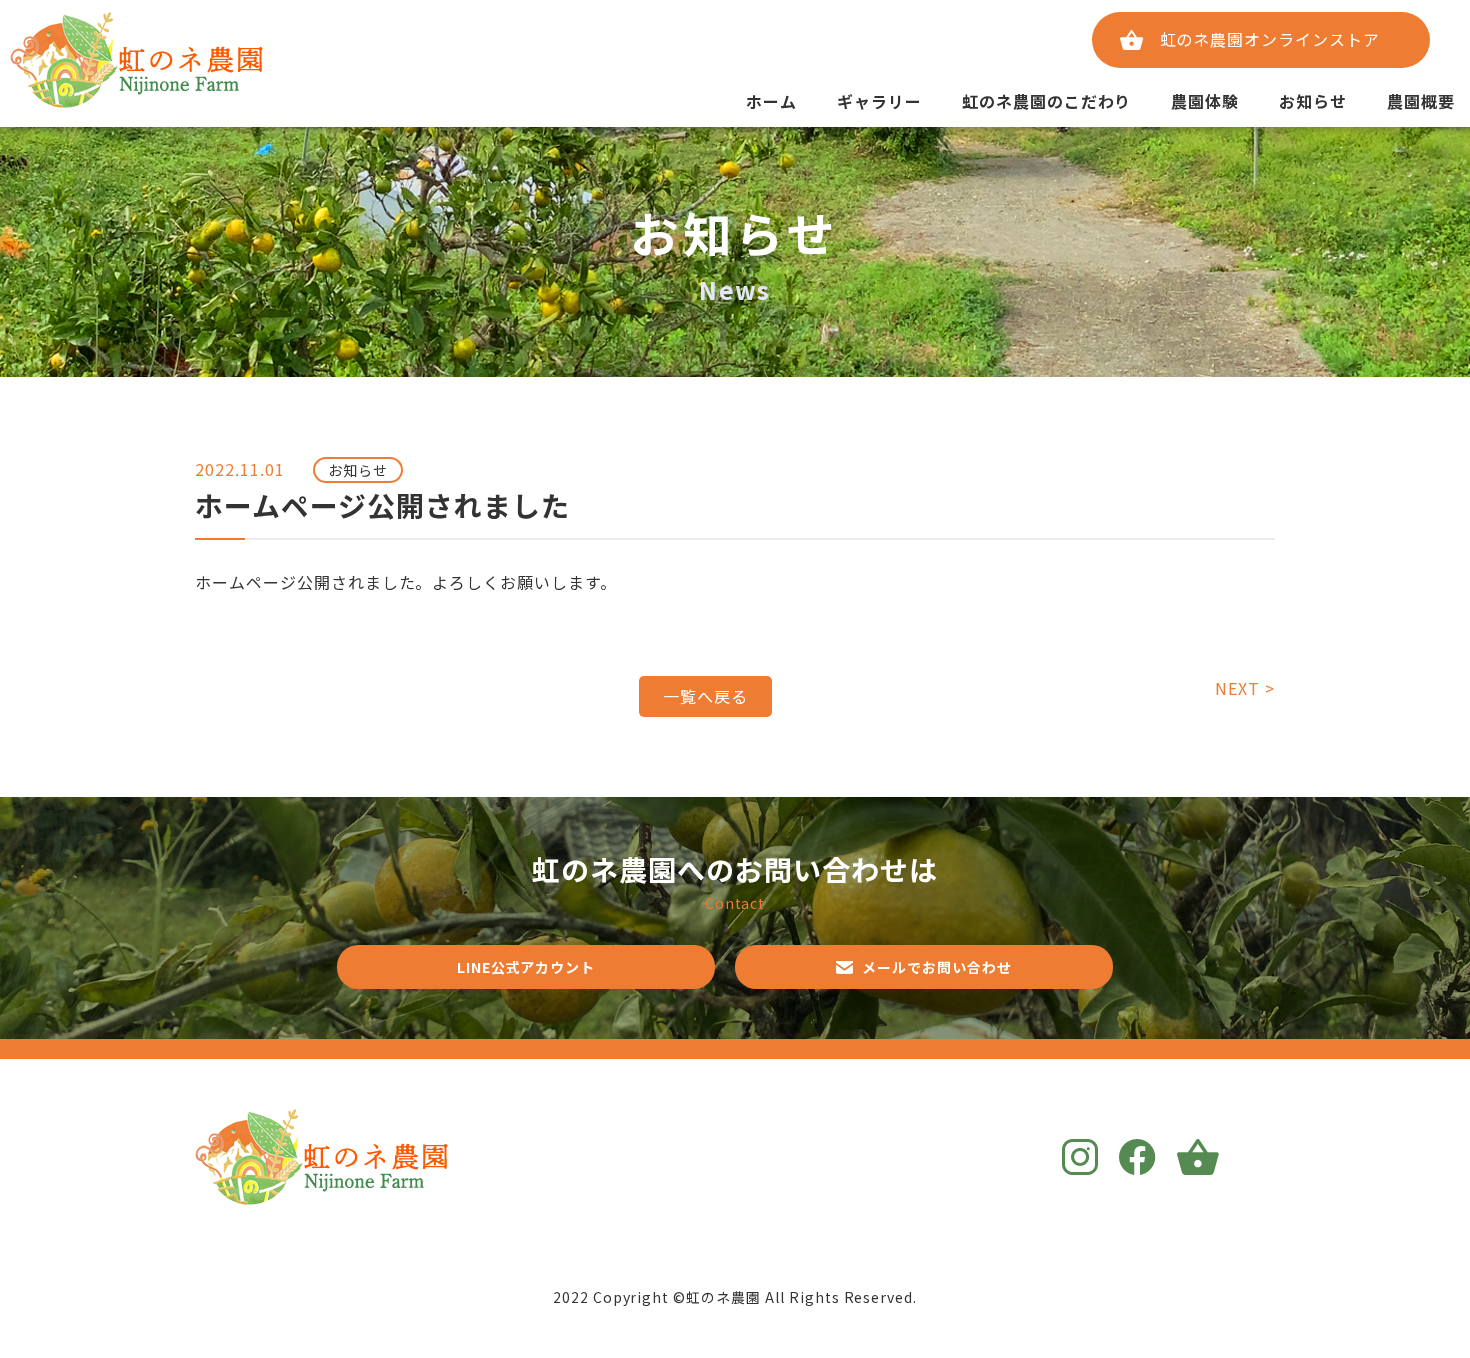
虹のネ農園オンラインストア (1270, 39)
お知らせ (1313, 101)
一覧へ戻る (705, 696)
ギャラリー (879, 101)
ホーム (771, 101)
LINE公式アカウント (526, 967)
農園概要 (1421, 101)
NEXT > (1245, 688)
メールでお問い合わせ (937, 967)
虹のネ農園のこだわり (1047, 101)
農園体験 (1205, 101)
